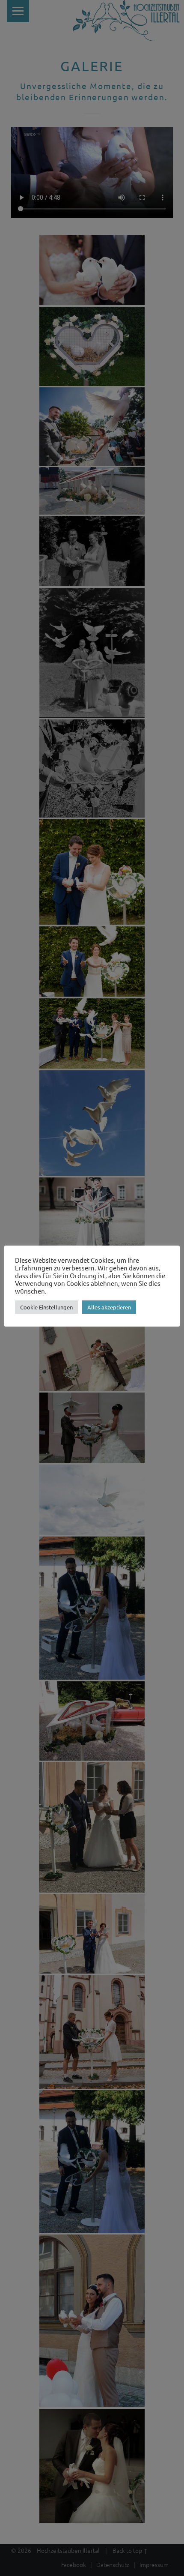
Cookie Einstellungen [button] (46, 1307)
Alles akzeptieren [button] (109, 1307)
